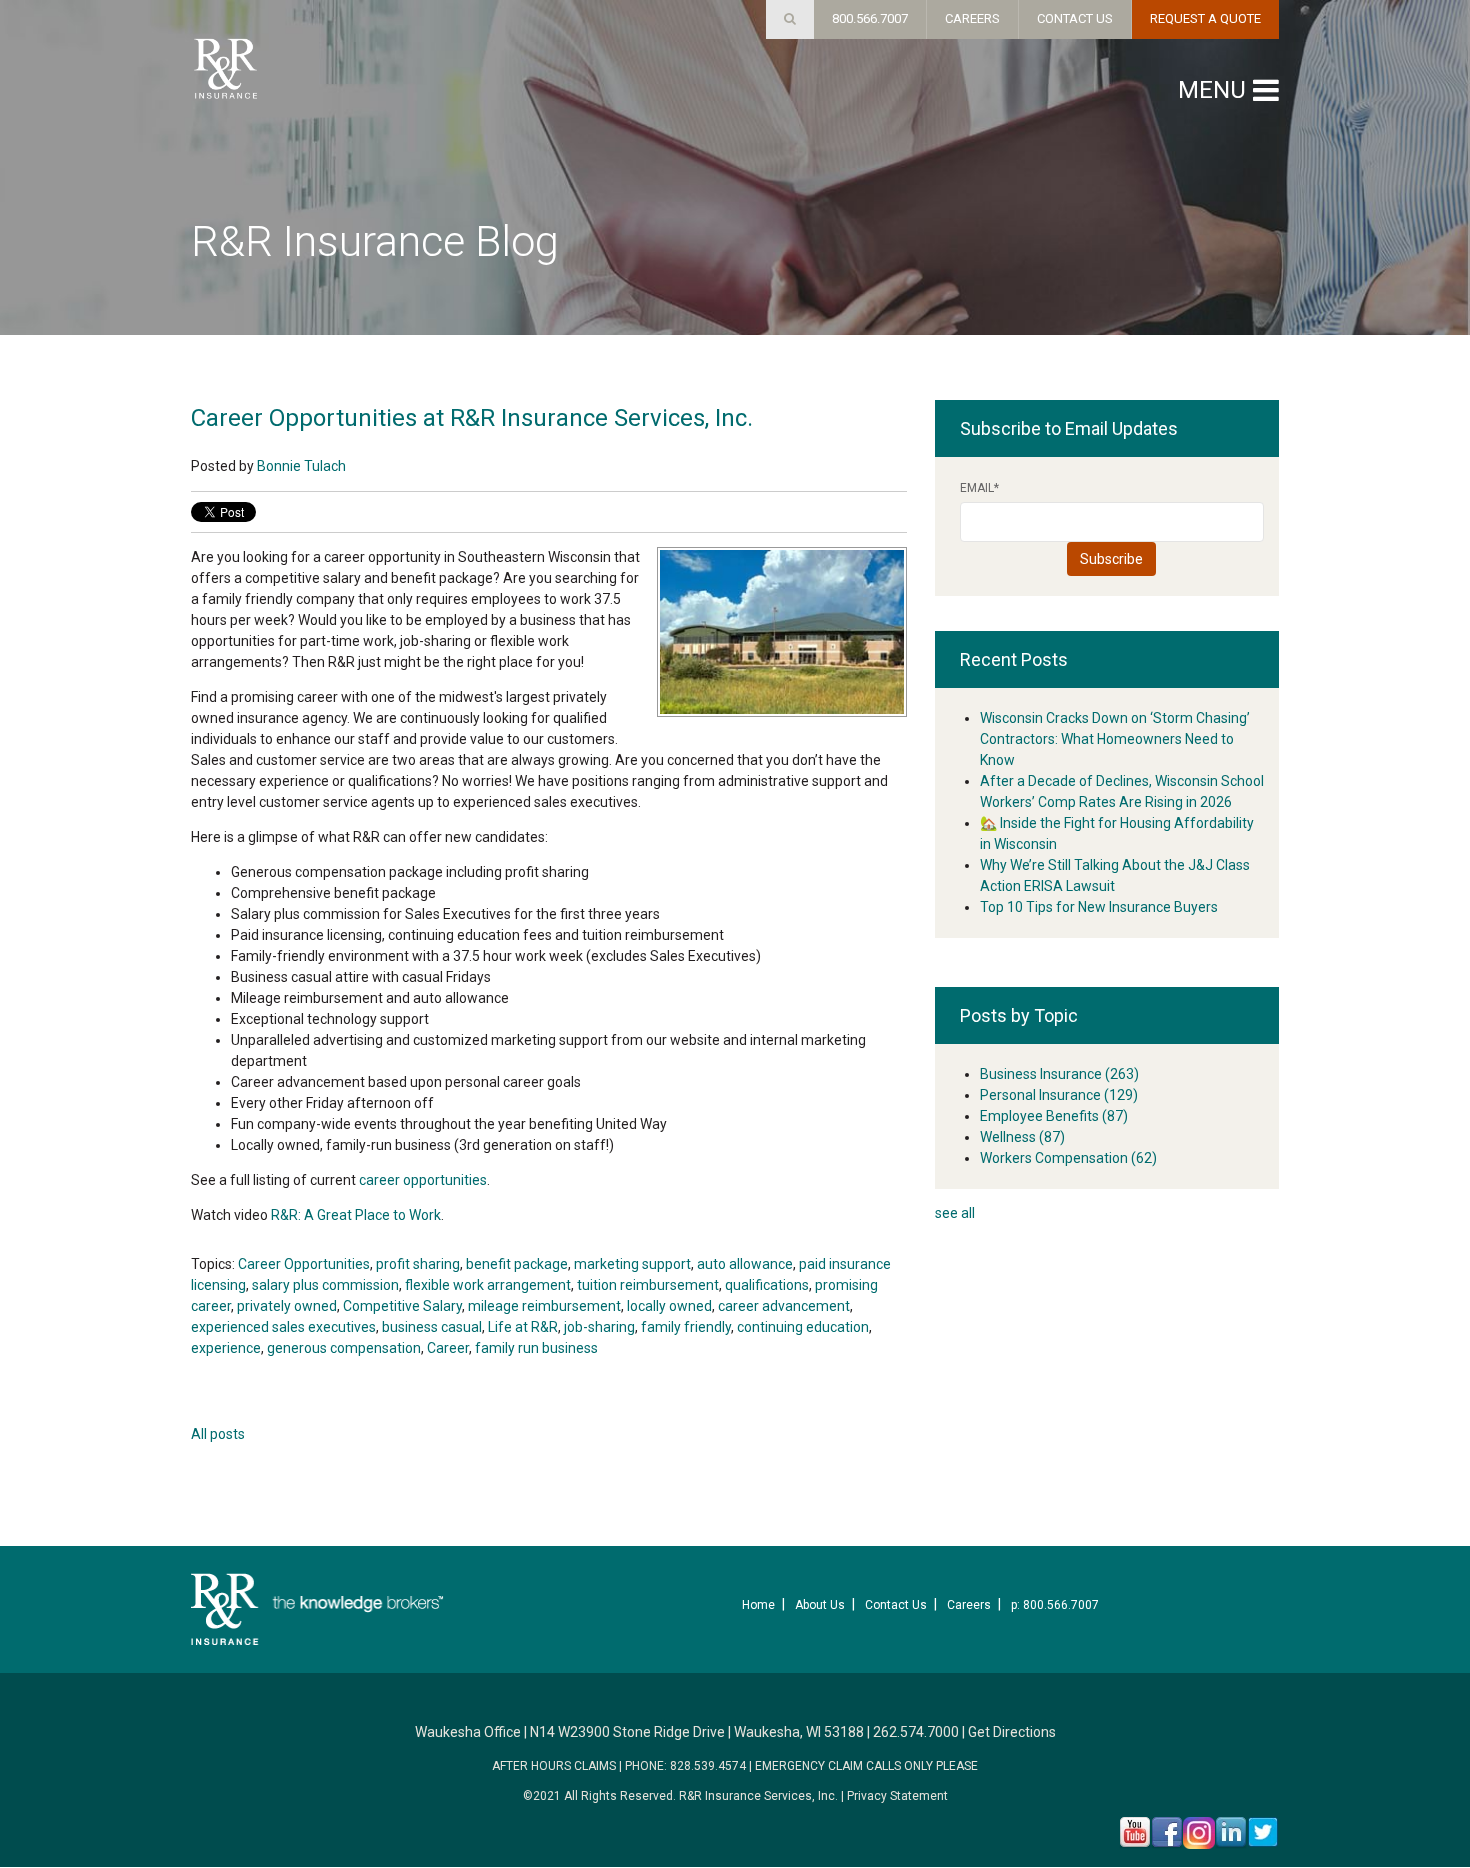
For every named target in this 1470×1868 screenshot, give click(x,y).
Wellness (1022, 1137)
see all (955, 1213)
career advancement (784, 1306)
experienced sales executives (283, 1327)
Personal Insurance (1059, 1095)
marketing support (632, 1264)
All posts (218, 1434)
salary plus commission (325, 1285)
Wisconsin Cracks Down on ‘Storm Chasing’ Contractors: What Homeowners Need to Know (1115, 739)
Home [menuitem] (758, 1605)
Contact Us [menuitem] (896, 1605)
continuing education (803, 1327)
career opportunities (423, 1180)
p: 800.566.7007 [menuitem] (1055, 1605)
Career (448, 1348)
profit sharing (418, 1264)
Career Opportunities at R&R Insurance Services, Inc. (472, 418)
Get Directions (1012, 1732)
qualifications (767, 1285)
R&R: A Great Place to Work (356, 1215)
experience (226, 1348)
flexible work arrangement (488, 1285)
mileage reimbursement (544, 1306)
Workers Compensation (1068, 1158)
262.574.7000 (916, 1732)
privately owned (287, 1306)
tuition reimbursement (648, 1285)
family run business (536, 1348)
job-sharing (599, 1327)
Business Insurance (1059, 1074)
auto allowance (745, 1264)
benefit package (517, 1264)
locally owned (669, 1306)
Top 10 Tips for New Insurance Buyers (1099, 907)
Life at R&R (523, 1327)
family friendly (686, 1327)
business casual (432, 1327)
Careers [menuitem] (969, 1605)
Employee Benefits (1054, 1116)
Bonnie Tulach (301, 466)
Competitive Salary (402, 1306)
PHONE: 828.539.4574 (685, 1766)
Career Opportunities (304, 1264)
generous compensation (344, 1348)
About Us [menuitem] (820, 1605)
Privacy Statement (897, 1796)
